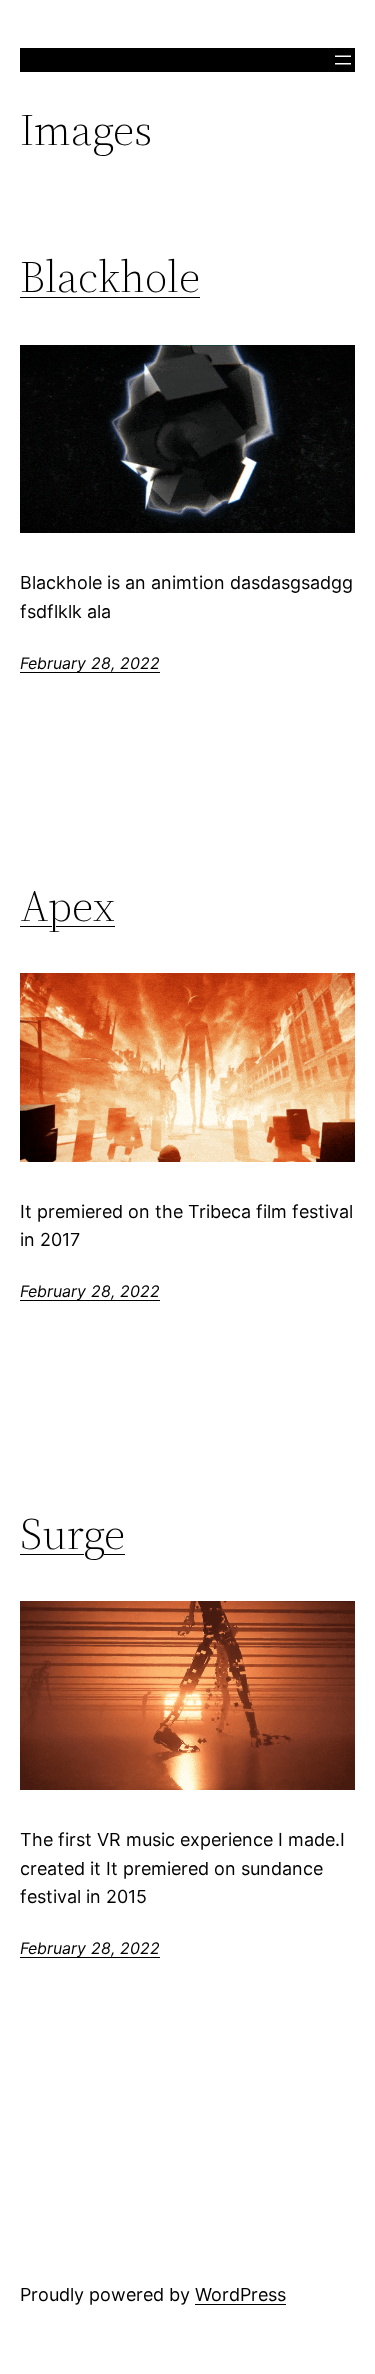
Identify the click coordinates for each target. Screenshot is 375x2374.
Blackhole (110, 277)
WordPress (240, 2294)
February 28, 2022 (90, 663)
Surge (72, 1534)
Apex (67, 906)
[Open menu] (343, 60)
